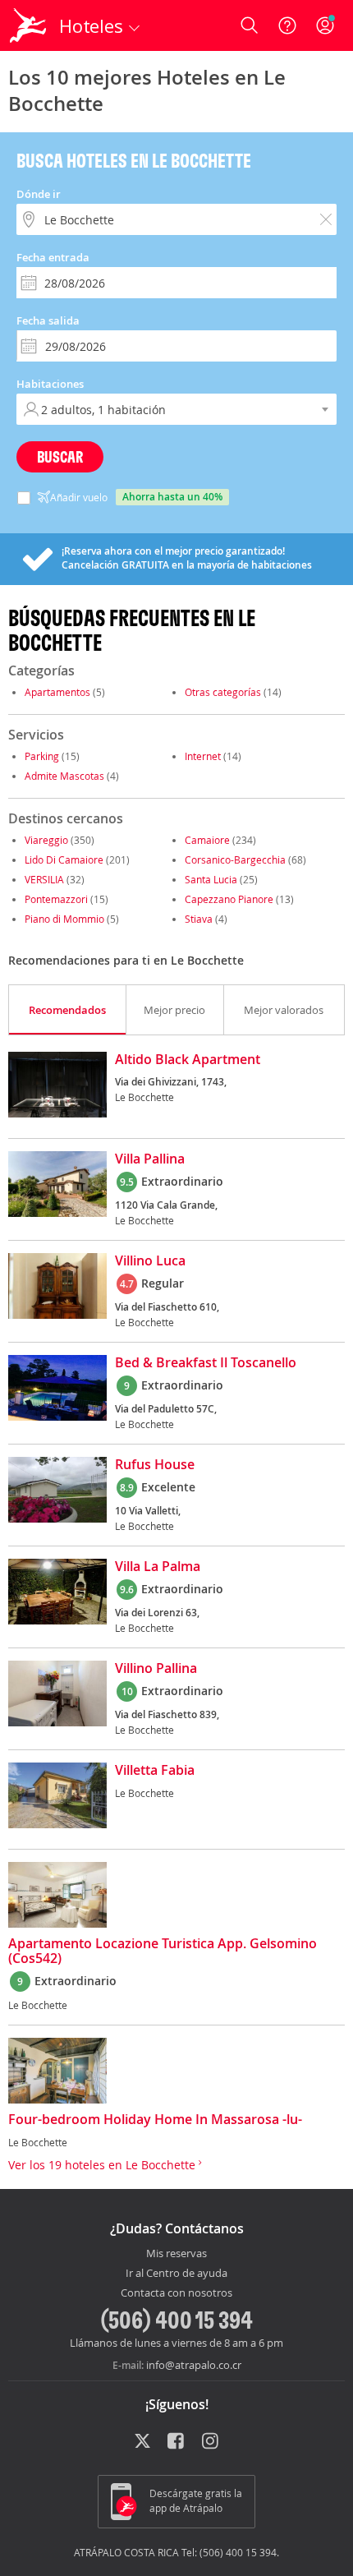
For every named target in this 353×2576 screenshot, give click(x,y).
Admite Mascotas (64, 776)
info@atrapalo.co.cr (194, 2365)
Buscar (60, 456)
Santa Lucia (211, 879)
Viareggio (46, 840)
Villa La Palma (158, 1567)
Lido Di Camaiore (64, 859)
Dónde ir (39, 194)
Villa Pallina (150, 1159)
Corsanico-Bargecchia (235, 859)
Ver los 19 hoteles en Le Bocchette (103, 2165)
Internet (203, 756)
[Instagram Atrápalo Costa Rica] (211, 2442)
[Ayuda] (287, 25)
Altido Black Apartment (188, 1060)
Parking (42, 756)
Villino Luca (150, 1261)
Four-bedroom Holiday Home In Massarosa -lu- (155, 2120)
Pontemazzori (56, 899)
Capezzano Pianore (229, 899)
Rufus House (155, 1465)
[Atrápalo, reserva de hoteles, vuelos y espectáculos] (28, 25)
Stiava (199, 919)
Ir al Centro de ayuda (176, 2274)
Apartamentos (57, 692)
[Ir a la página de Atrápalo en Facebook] (177, 2442)
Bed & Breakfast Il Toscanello (206, 1363)
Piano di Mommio (64, 919)
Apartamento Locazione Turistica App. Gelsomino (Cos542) (163, 1952)
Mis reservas (176, 2254)
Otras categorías (223, 692)
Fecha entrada (53, 257)
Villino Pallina (156, 1669)
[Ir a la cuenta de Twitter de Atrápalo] (142, 2442)
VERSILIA (44, 879)
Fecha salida (48, 320)
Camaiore (207, 840)
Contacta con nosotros (176, 2293)
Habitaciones (50, 384)
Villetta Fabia (155, 1771)
